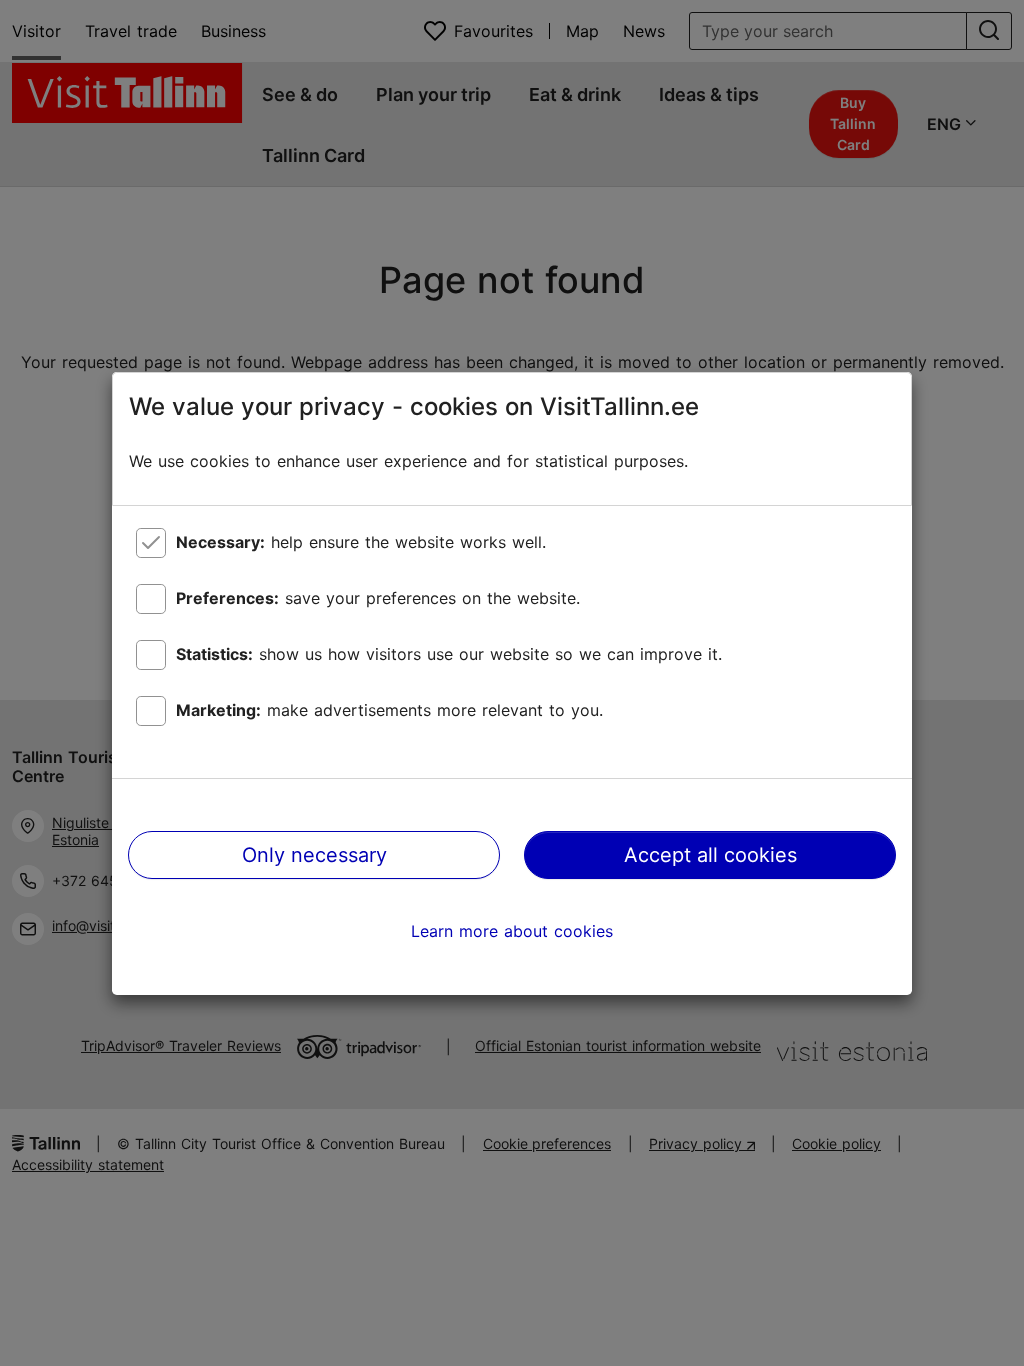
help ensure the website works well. (361, 542)
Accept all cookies (710, 855)
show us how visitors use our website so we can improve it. (449, 654)
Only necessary (314, 855)
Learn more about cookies (512, 931)
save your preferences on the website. (378, 598)
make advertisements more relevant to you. (389, 710)
